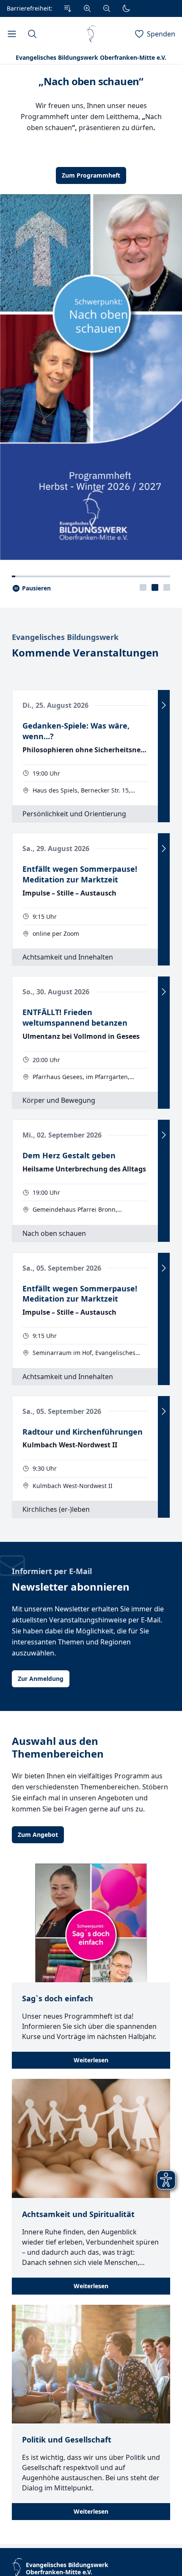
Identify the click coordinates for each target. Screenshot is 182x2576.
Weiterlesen (91, 2060)
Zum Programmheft (91, 175)
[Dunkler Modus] (126, 8)
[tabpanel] (91, 312)
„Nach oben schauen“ (91, 81)
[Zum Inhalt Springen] (68, 8)
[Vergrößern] (87, 8)
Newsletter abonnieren (71, 1587)
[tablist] (155, 587)
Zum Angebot (38, 1835)
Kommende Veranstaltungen (85, 653)
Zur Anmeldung (41, 1679)
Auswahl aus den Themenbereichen (58, 1747)
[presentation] (143, 587)
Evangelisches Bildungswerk (65, 637)
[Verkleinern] (107, 8)
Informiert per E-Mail (52, 1571)
